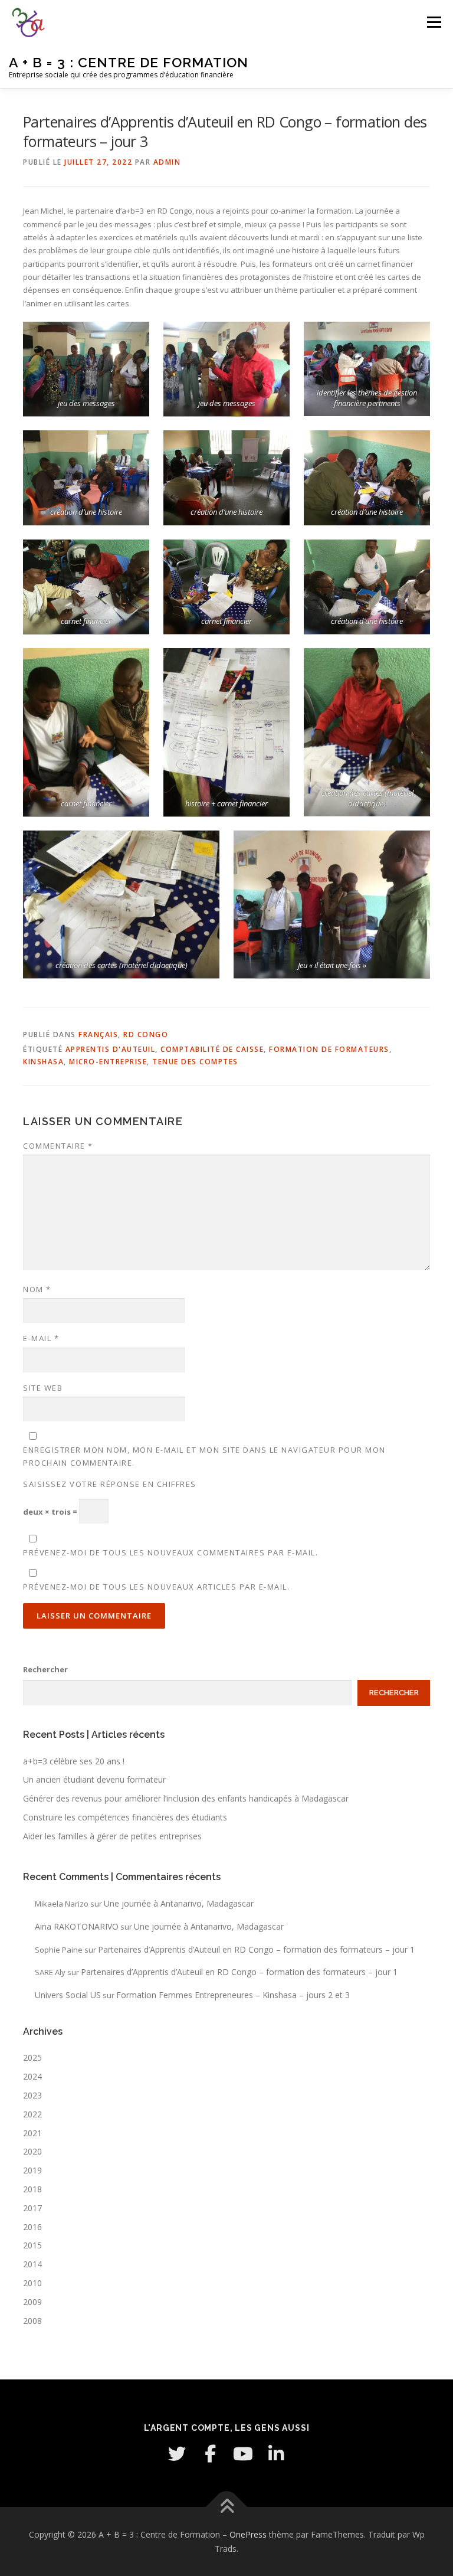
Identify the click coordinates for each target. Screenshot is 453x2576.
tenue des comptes (195, 1062)
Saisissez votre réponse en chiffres (110, 1484)
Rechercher (45, 1669)
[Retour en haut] (227, 2507)
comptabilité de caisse (212, 1049)
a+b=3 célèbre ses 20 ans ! (74, 1761)
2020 (32, 2151)
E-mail (41, 1338)
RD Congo (146, 1034)
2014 (32, 2264)
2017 (32, 2208)
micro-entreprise (108, 1062)
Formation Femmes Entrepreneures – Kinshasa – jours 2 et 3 (233, 1995)
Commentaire (58, 1146)
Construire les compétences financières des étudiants (125, 1817)
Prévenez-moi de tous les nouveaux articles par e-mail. (156, 1587)
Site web (43, 1388)
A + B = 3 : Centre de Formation (129, 62)
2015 (32, 2245)
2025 (32, 2057)
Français (98, 1034)
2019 (32, 2170)
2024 (32, 2076)
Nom (37, 1289)
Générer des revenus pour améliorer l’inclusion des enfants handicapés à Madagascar (186, 1798)
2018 (32, 2189)
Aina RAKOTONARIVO (77, 1926)
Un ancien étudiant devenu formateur (94, 1779)
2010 (32, 2283)
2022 (32, 2114)
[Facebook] (210, 2454)
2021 (32, 2133)
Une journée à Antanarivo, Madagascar (179, 1903)
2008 (32, 2321)
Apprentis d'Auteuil (111, 1049)
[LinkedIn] (276, 2454)
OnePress (248, 2534)
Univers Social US (68, 1995)
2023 (32, 2095)
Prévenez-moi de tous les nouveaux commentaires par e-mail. (170, 1552)
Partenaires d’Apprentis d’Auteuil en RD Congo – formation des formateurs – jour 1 (256, 1949)
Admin (167, 162)
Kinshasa (43, 1062)
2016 (32, 2227)
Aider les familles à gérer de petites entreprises (112, 1836)
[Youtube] (243, 2454)
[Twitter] (177, 2454)
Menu (434, 22)
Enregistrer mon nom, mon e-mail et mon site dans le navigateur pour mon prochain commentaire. (204, 1456)
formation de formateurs (329, 1049)
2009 (32, 2302)
